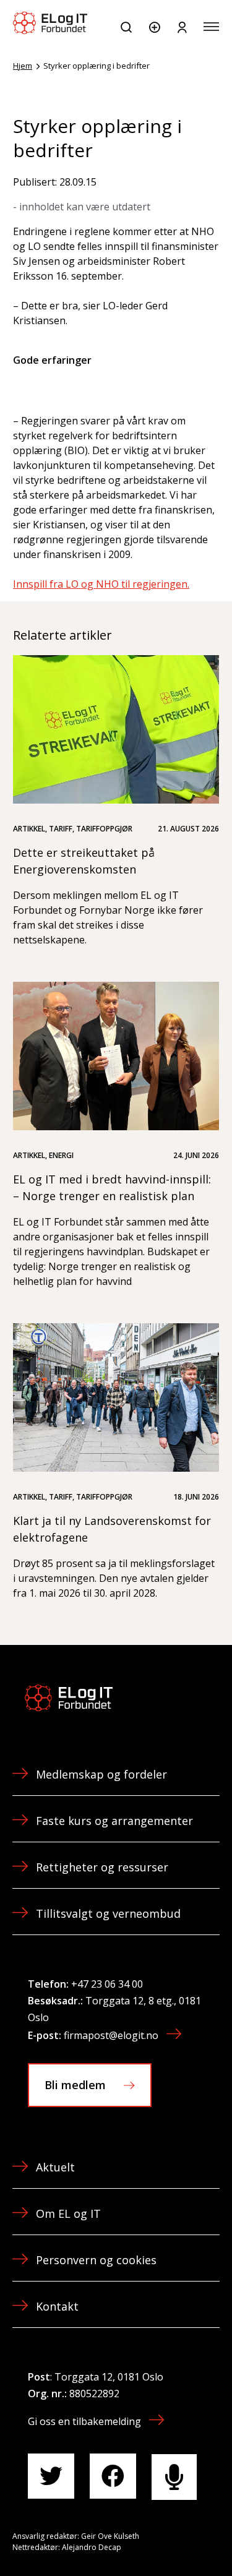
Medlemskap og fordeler (101, 1774)
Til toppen (157, 2539)
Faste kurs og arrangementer (114, 1821)
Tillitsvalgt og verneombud (108, 1913)
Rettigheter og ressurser (102, 1867)
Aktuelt (55, 2167)
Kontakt (57, 2306)
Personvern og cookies (96, 2260)
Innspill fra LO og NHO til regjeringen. (101, 584)
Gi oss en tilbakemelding (84, 2421)
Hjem (23, 66)
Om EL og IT (68, 2213)
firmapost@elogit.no (111, 2035)
